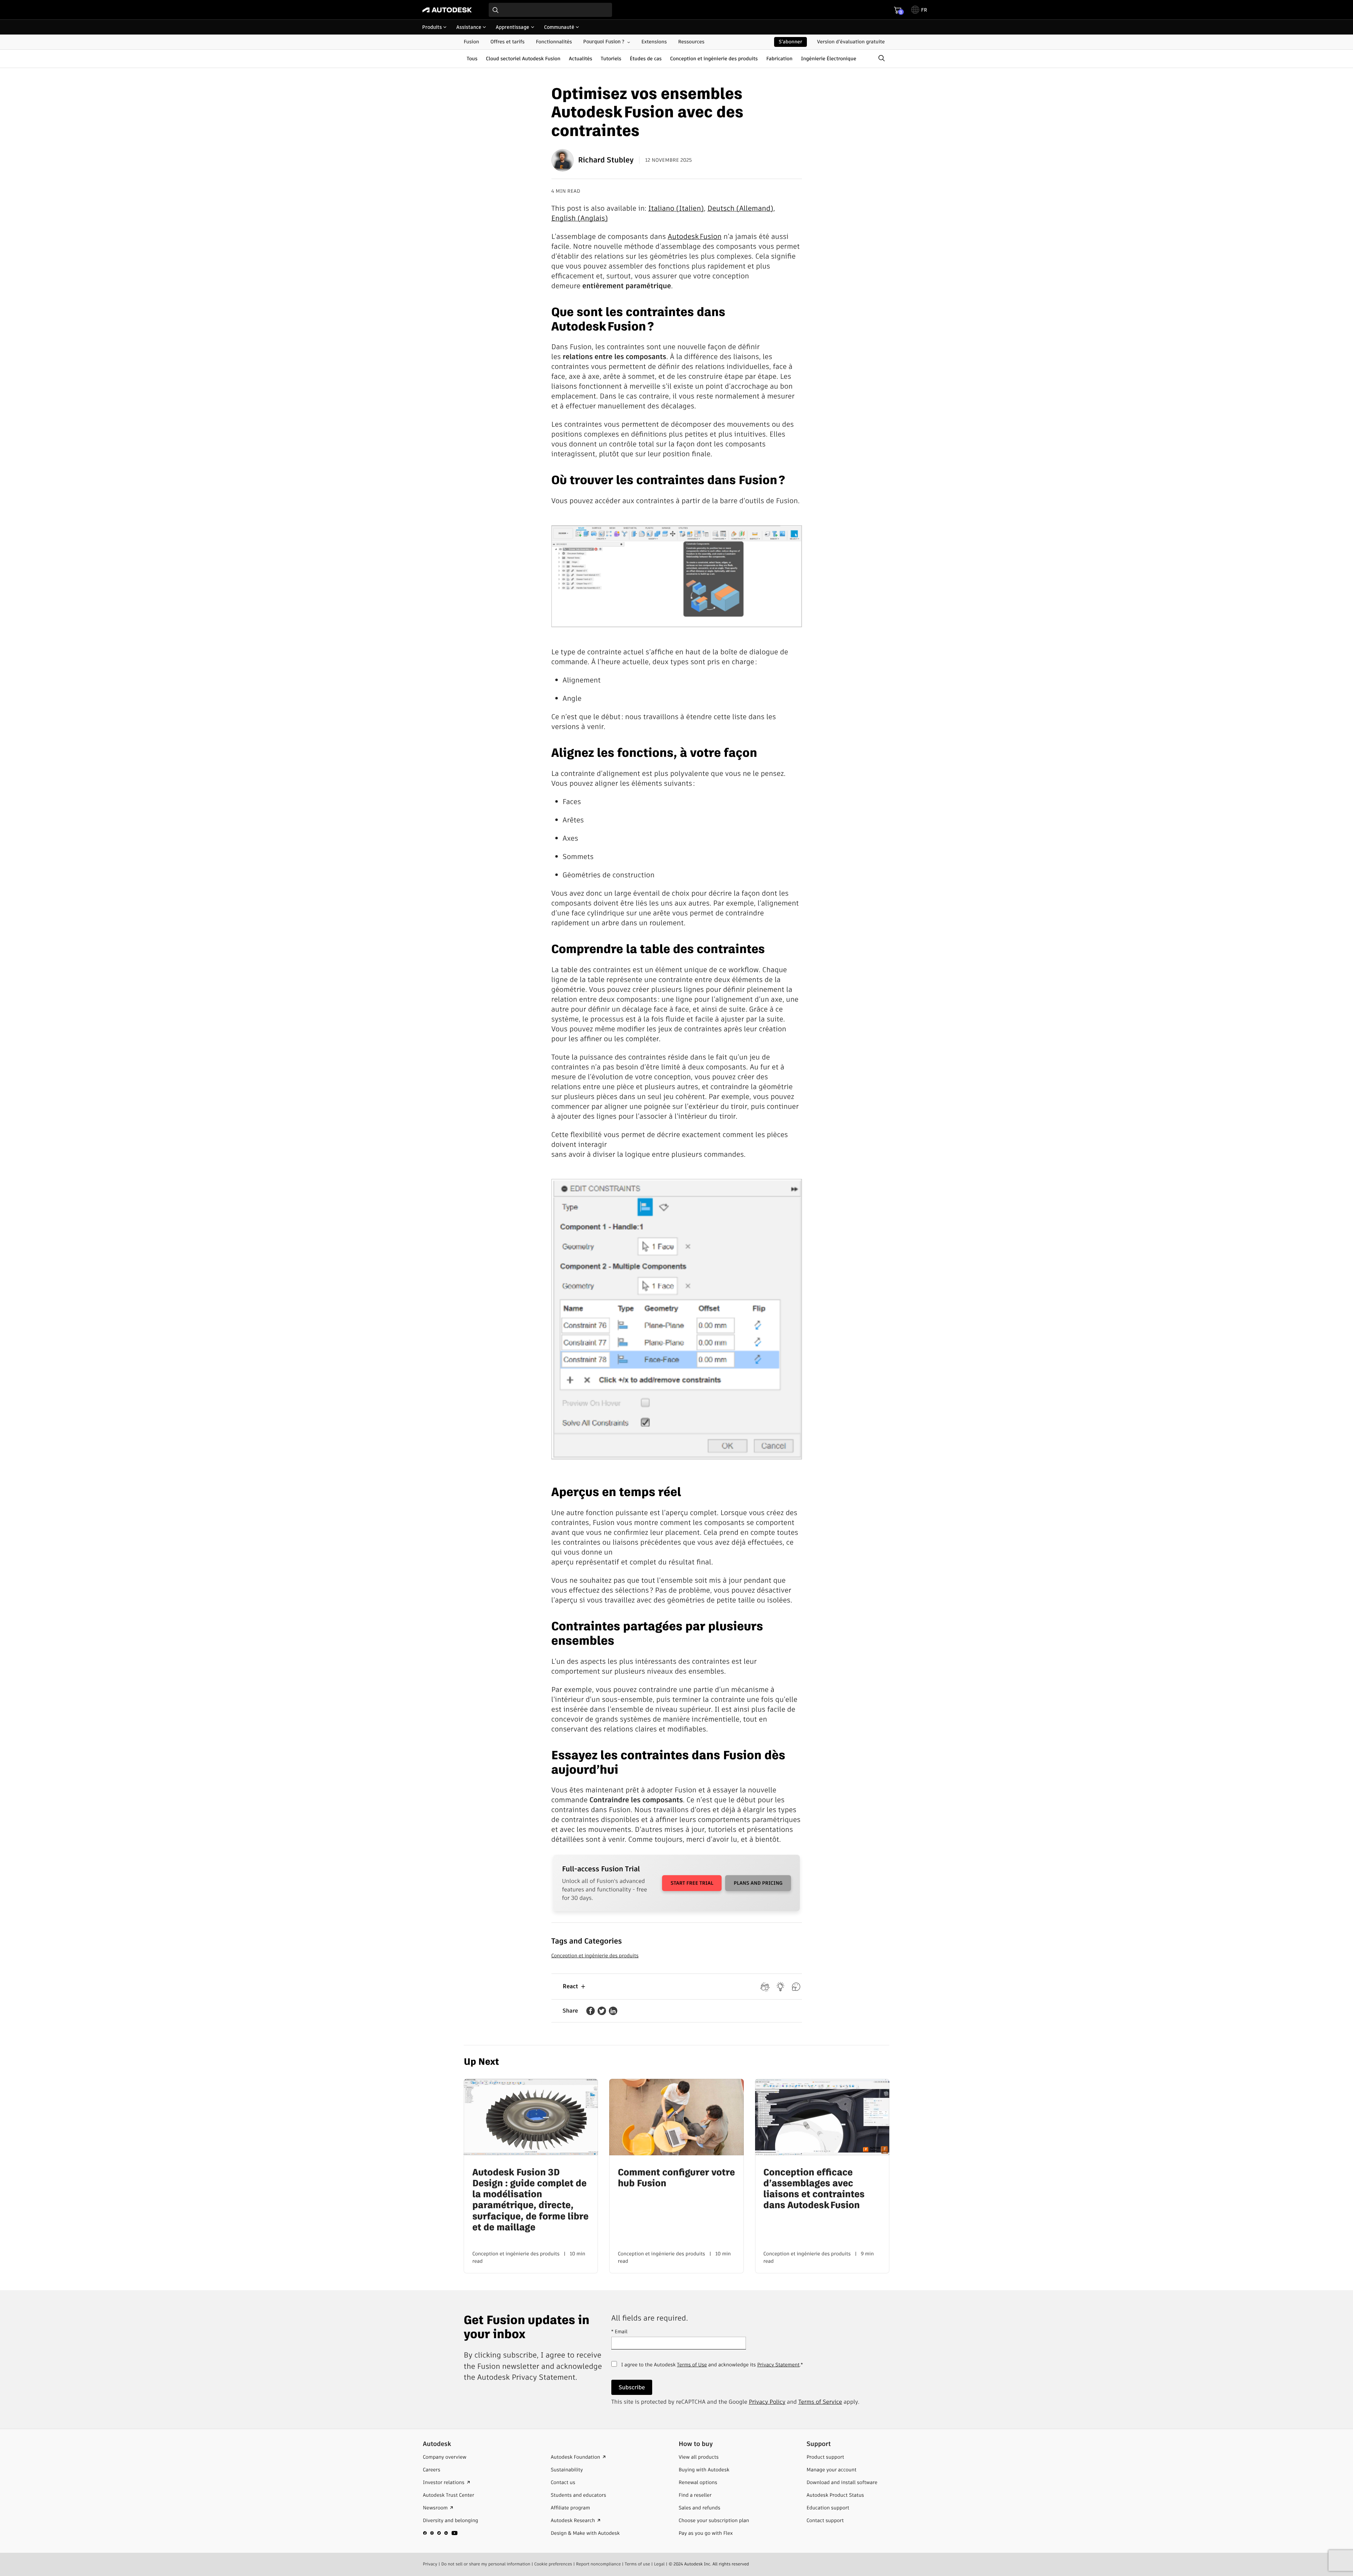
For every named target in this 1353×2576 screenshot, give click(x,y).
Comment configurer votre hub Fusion (676, 2178)
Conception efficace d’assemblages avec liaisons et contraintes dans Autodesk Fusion (814, 2189)
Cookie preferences (553, 2564)
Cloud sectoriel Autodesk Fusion (523, 58)
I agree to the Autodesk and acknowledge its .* (712, 2368)
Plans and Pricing (758, 1883)
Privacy (430, 2564)
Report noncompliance (598, 2564)
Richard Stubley (606, 160)
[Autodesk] (447, 10)
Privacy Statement (778, 2365)
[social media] (440, 2533)
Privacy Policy (767, 2402)
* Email (619, 2331)
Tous (472, 58)
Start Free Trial (692, 1883)
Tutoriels (611, 58)
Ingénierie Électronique (829, 58)
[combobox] (550, 10)
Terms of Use (692, 2365)
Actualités (581, 58)
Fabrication (780, 58)
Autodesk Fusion (695, 236)
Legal (659, 2564)
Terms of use (637, 2564)
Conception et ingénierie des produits (714, 58)
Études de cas (646, 58)
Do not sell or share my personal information (486, 2564)
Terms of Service (820, 2402)
